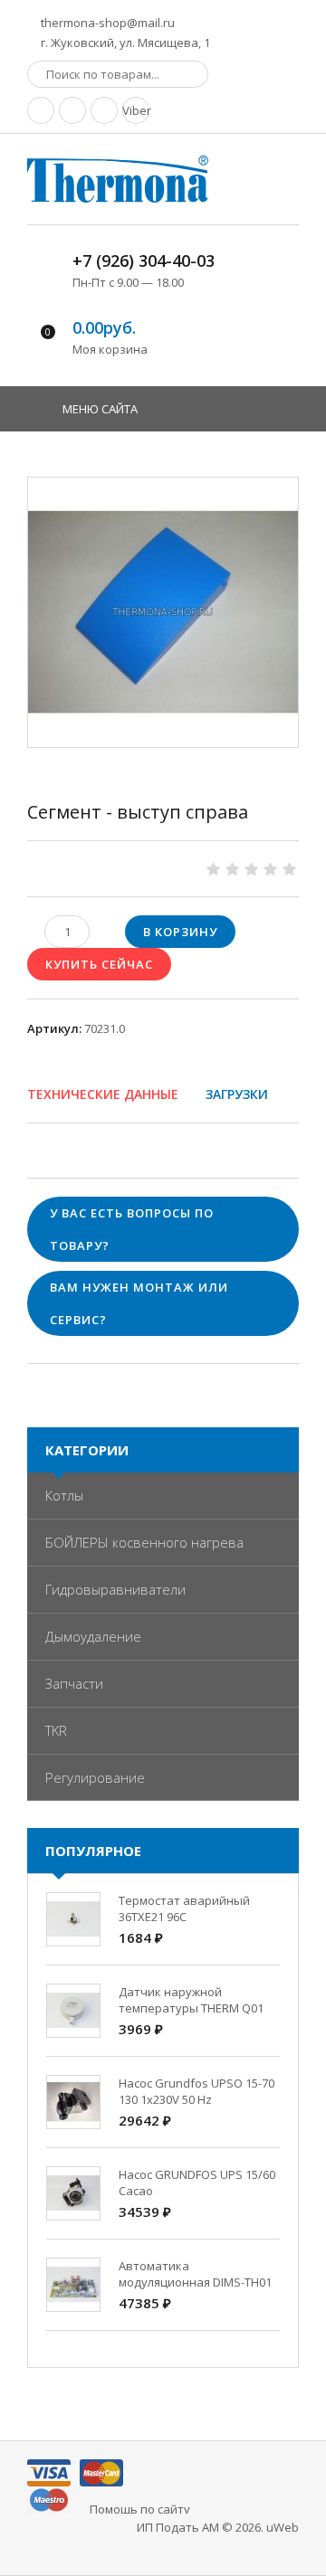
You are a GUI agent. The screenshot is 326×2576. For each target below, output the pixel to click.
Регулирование (95, 1777)
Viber (136, 110)
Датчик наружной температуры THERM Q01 (191, 2000)
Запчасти (74, 1683)
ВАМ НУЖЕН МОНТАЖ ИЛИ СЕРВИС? (139, 1303)
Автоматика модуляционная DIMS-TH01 (195, 2274)
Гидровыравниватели (115, 1589)
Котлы (64, 1495)
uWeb (283, 2527)
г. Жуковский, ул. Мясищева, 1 (124, 43)
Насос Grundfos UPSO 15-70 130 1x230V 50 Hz (197, 2091)
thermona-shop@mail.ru (106, 23)
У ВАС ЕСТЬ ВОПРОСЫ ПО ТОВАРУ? (132, 1229)
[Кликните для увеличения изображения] (163, 612)
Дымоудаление (93, 1636)
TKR (56, 1730)
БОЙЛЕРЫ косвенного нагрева (144, 1542)
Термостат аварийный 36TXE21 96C (184, 1908)
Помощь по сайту (140, 2509)
